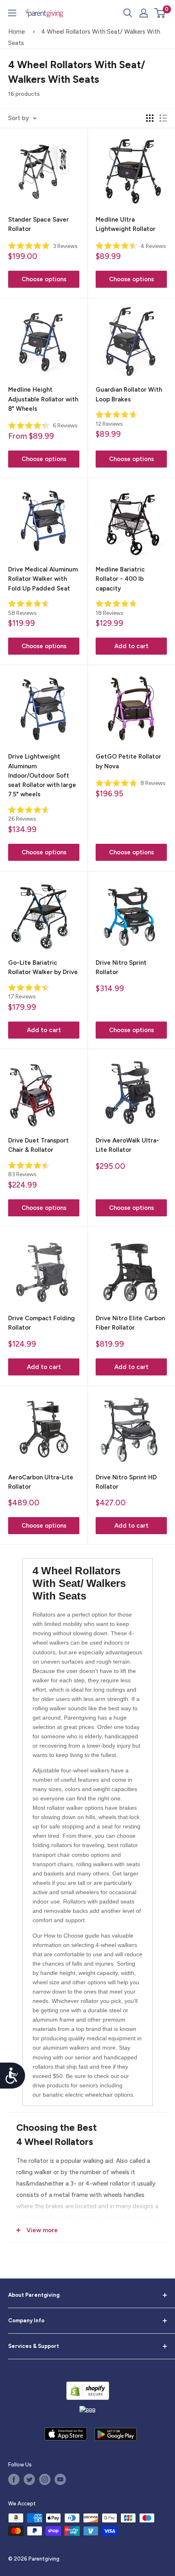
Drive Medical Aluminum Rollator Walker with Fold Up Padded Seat (43, 579)
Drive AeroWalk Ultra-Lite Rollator (127, 1145)
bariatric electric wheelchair (78, 2095)
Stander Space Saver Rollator (38, 224)
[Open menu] (12, 13)
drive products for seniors (65, 2085)
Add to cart (131, 646)
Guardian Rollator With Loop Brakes (129, 394)
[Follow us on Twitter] (29, 2479)
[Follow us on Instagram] (45, 2479)
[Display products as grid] (150, 118)
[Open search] (128, 13)
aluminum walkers (66, 2048)
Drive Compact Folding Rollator (42, 1323)
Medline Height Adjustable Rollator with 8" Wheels (43, 399)
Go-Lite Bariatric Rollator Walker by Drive (43, 967)
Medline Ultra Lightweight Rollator (126, 224)
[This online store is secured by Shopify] (88, 2391)
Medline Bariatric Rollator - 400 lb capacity (120, 579)
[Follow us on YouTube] (60, 2479)
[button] (160, 13)
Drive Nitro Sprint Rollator (121, 967)
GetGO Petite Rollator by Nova (128, 761)
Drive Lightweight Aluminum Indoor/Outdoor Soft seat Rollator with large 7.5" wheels (42, 775)
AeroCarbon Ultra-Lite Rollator (41, 1482)
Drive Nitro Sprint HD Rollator (126, 1482)
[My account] (144, 13)
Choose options (44, 279)
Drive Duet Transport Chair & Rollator (38, 1145)
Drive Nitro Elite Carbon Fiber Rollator (130, 1323)
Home (16, 32)
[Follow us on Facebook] (14, 2479)
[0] (160, 13)
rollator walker (65, 1808)
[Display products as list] (163, 118)
